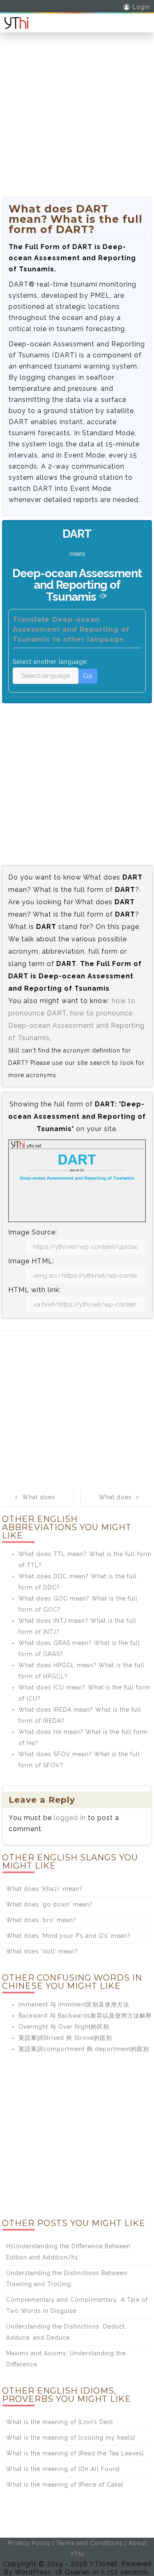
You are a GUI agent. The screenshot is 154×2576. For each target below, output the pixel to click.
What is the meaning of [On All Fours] (63, 2469)
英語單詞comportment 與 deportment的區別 (84, 2049)
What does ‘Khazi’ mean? (44, 1889)
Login (141, 7)
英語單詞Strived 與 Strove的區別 (65, 2038)
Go (88, 676)
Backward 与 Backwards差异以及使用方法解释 (85, 2016)
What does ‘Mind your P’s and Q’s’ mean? (68, 1936)
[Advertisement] (77, 120)
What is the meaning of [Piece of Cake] (65, 2485)
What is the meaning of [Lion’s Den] (60, 2422)
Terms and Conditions (90, 2543)
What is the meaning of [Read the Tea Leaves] (75, 2453)
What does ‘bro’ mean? (41, 1920)
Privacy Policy (29, 2543)
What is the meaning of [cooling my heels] (71, 2438)
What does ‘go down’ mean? (49, 1904)
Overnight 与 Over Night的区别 (64, 2027)
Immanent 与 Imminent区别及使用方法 (74, 2004)
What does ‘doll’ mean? (42, 1951)
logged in (70, 1818)
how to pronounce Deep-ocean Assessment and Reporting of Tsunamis (76, 1025)
